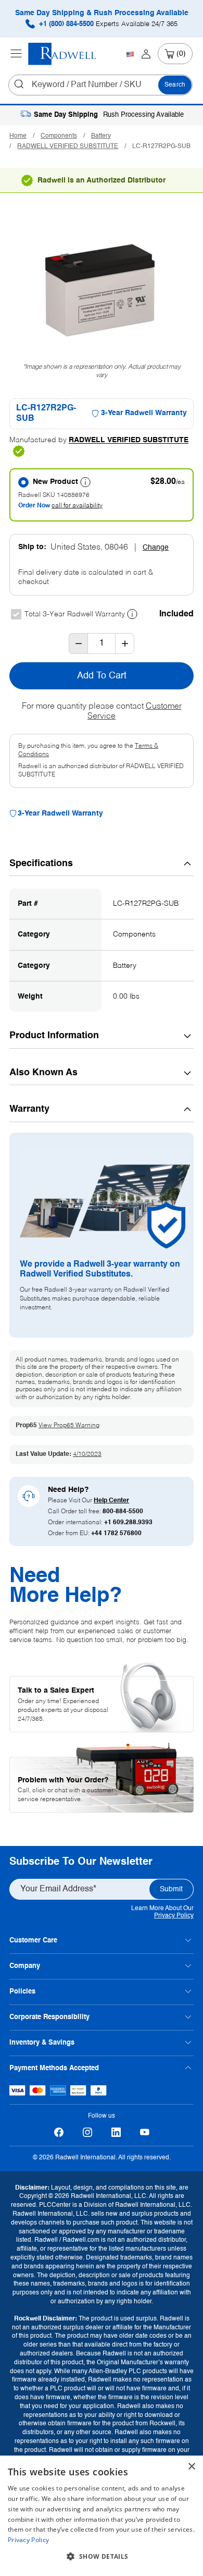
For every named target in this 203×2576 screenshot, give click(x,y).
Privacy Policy (174, 1916)
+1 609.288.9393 (128, 1523)
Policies (22, 1992)
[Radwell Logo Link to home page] (62, 54)
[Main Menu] (16, 54)
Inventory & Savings (42, 2043)
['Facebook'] (59, 2133)
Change (156, 548)
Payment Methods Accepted (54, 2068)
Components (59, 136)
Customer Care (33, 1941)
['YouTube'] (144, 2133)
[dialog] (102, 2516)
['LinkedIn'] (116, 2133)
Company (25, 1966)
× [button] (191, 2467)
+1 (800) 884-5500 (107, 24)
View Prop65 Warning (69, 1426)
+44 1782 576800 (116, 1534)
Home (18, 136)
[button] (102, 2557)
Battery (101, 136)
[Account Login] (146, 54)
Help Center (111, 1501)
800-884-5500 (123, 1512)
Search (175, 85)
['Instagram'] (87, 2133)
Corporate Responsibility (49, 2017)
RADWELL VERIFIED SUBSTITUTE (68, 147)
